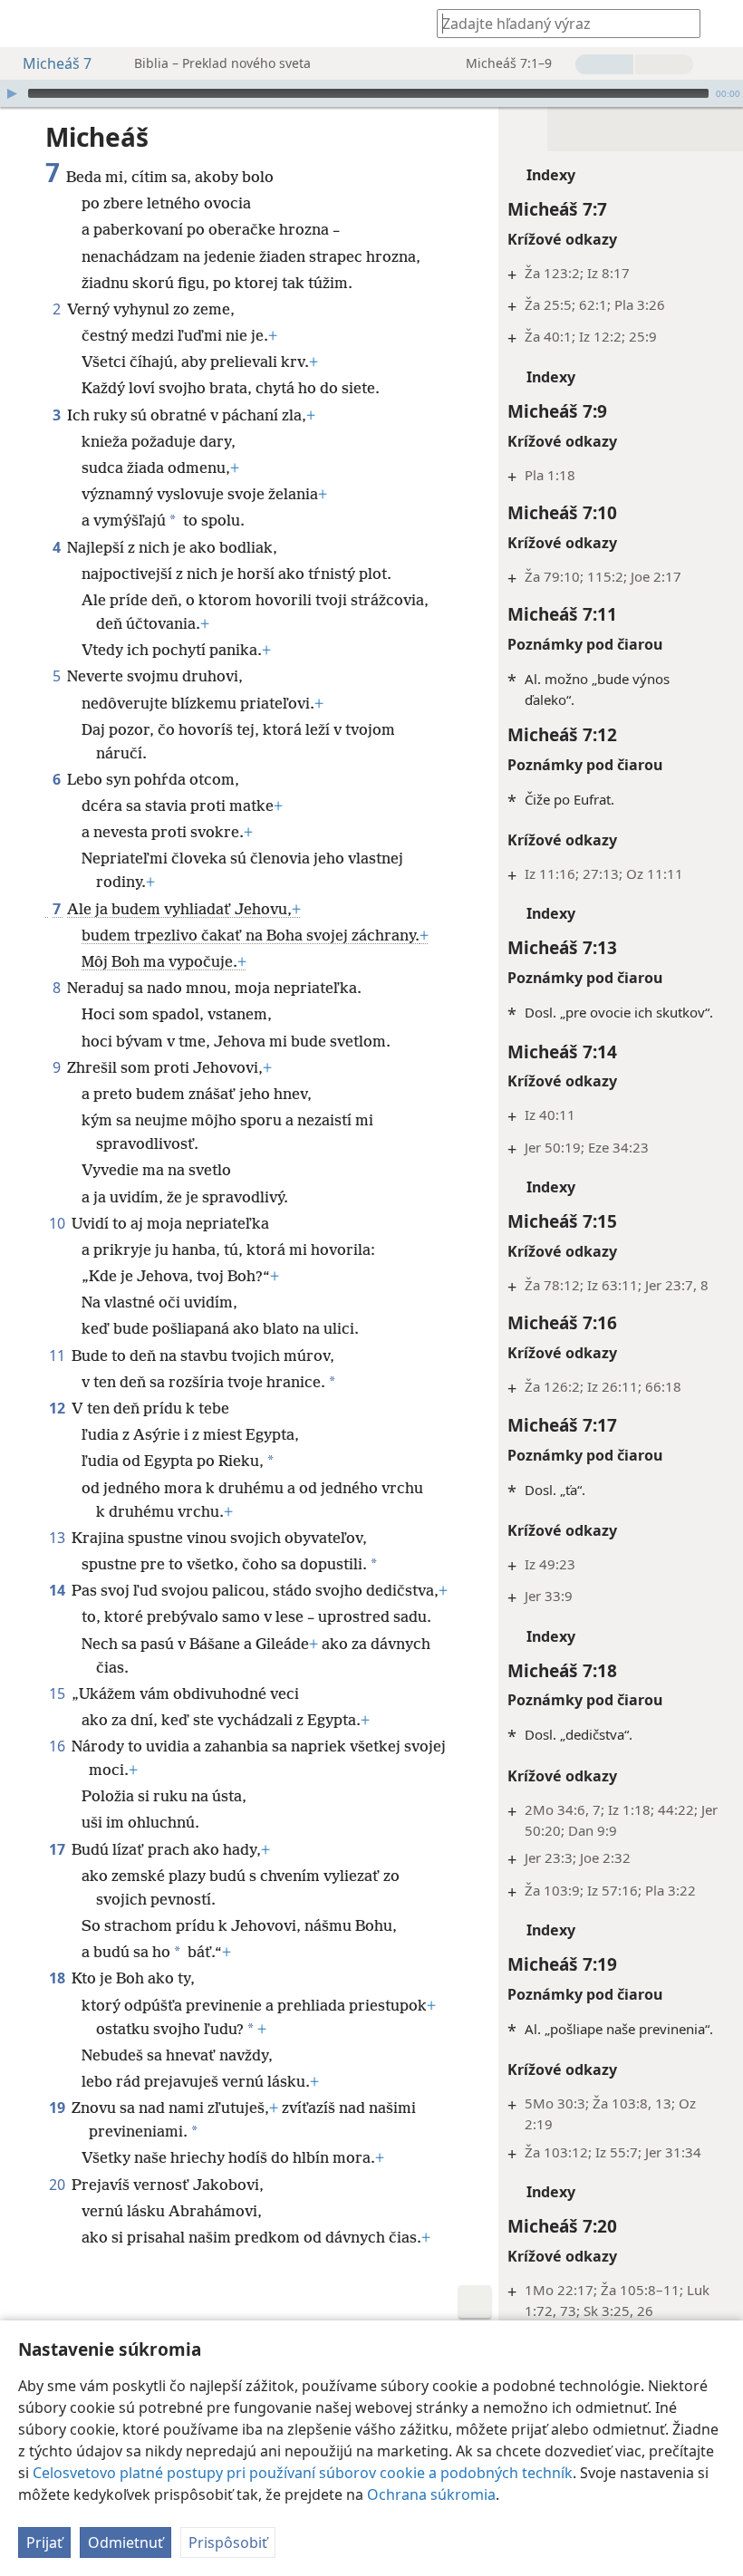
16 (58, 1746)
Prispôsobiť (228, 2542)
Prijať (44, 2542)
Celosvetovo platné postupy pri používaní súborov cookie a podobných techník (303, 2473)
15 (58, 1693)
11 (58, 1356)
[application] (371, 93)
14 (58, 1590)
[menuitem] (27, 24)
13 (58, 1538)
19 (58, 2108)
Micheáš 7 (57, 63)
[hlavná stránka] (27, 24)
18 (58, 1978)
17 (58, 1849)
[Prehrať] (12, 93)
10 (58, 1223)
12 (58, 1408)
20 (58, 2185)
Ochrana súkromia (431, 2494)
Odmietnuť (125, 2542)
